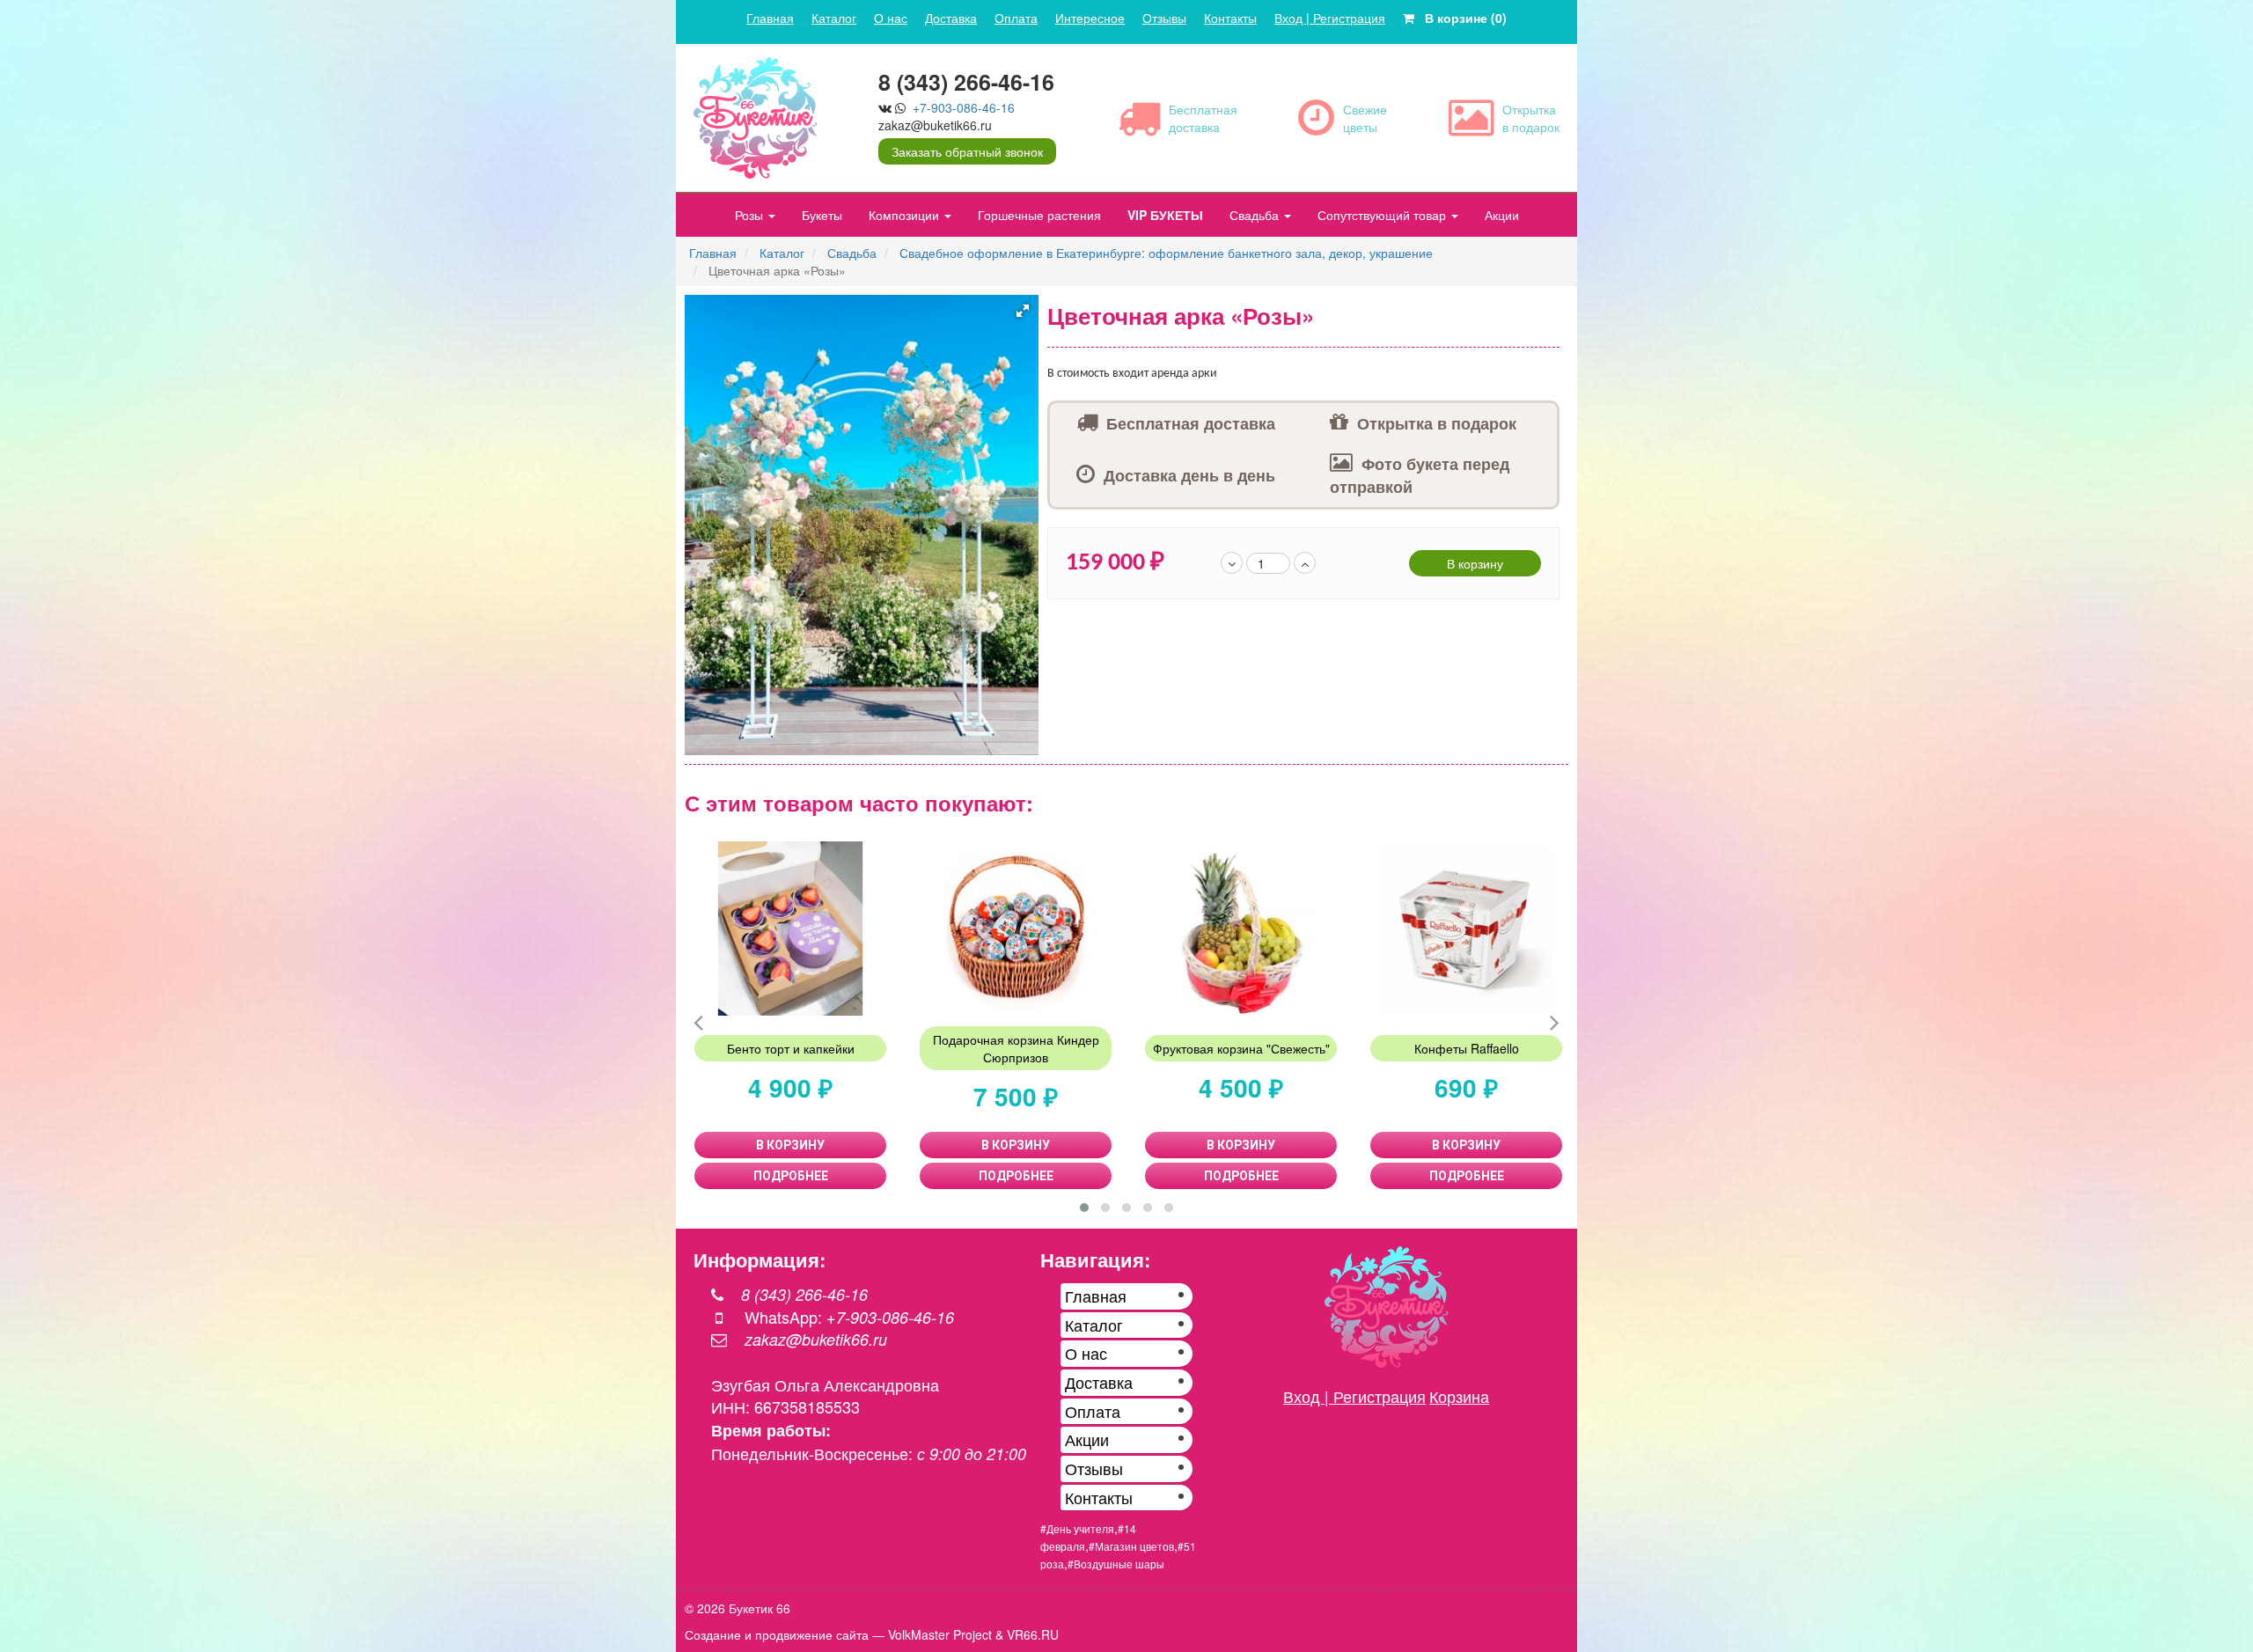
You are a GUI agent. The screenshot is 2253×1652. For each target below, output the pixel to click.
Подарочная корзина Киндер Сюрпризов (1016, 1048)
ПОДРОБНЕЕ (791, 1176)
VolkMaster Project (940, 1634)
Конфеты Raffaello (1467, 1048)
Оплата (1016, 18)
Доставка (951, 18)
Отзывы (1164, 18)
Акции (1502, 215)
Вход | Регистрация (1330, 18)
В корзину (1475, 563)
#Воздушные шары (1116, 1564)
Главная (770, 18)
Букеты (822, 215)
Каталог (834, 18)
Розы (751, 215)
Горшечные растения (1039, 215)
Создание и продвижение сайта (777, 1634)
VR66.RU (1033, 1634)
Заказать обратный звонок (967, 151)
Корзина (1459, 1396)
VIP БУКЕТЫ (1165, 215)
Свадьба (1256, 215)
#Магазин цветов (1131, 1546)
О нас (891, 18)
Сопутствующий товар (1383, 215)
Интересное (1090, 18)
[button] (1023, 311)
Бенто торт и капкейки (791, 1048)
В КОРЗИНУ (790, 1145)
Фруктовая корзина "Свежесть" (1241, 1048)
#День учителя (1077, 1528)
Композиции (906, 215)
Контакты (1230, 18)
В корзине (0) (1460, 18)
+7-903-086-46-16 (964, 107)
